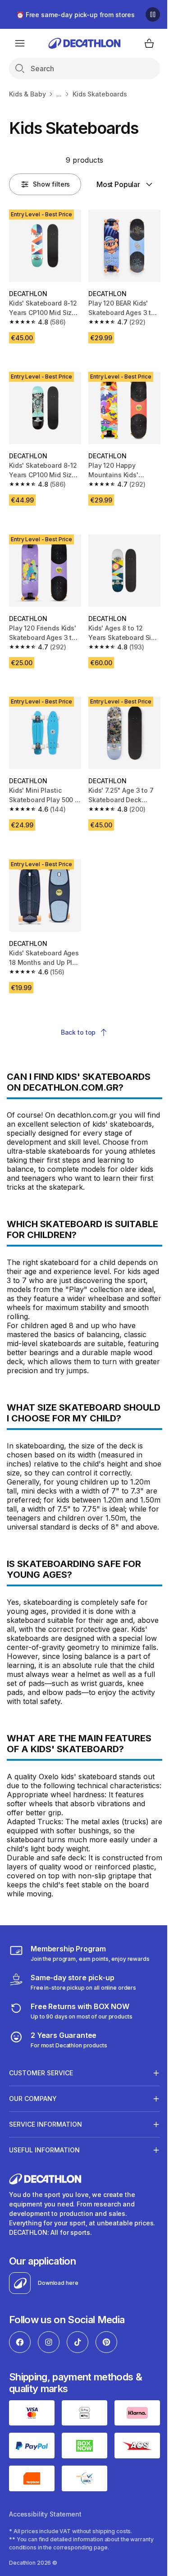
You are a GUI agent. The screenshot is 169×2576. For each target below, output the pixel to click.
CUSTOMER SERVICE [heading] (41, 2124)
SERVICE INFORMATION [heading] (46, 2176)
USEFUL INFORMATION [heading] (44, 2201)
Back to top (78, 1032)
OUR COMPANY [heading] (33, 2150)
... (59, 94)
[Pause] (153, 14)
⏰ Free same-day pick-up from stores (75, 15)
